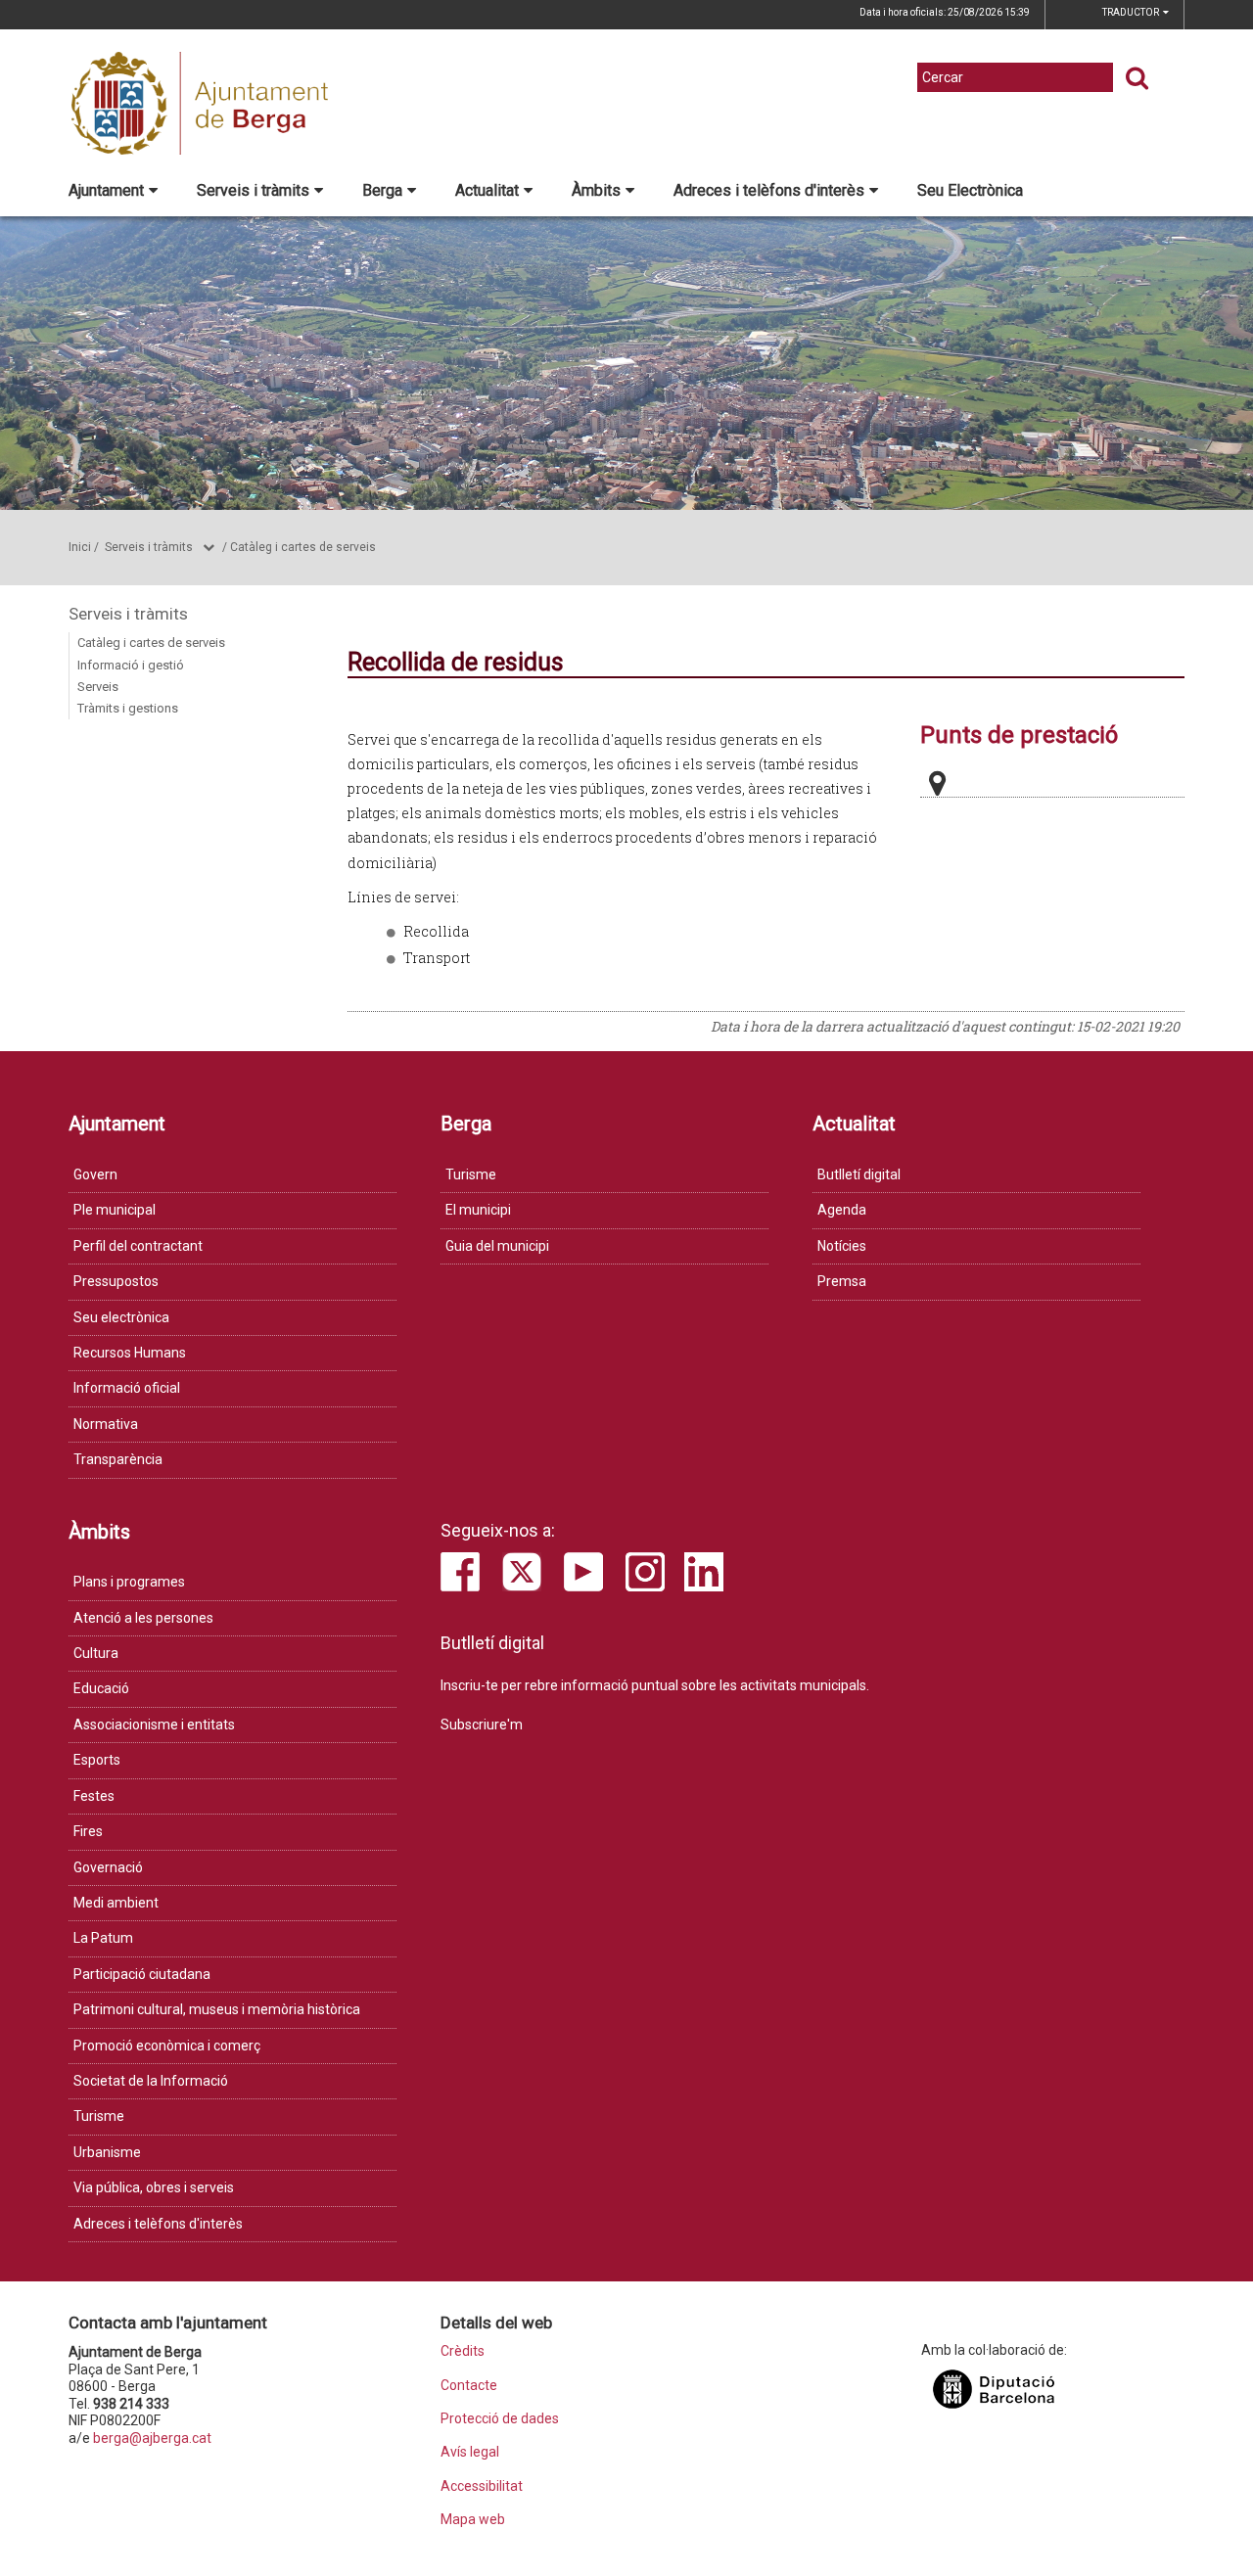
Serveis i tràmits (253, 190)
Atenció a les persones (143, 1618)
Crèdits (463, 2351)
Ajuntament (106, 190)
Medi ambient (116, 1903)
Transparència (118, 1459)
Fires (88, 1831)
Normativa (106, 1424)
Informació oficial (127, 1388)
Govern (95, 1174)
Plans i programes (129, 1582)
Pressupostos (116, 1281)
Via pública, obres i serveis (154, 2187)
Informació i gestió (131, 665)
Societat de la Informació (151, 2081)
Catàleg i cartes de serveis (303, 547)
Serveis (98, 687)
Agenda (842, 1210)
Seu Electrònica (970, 190)
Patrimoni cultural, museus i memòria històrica (217, 2009)
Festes (94, 1796)
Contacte (469, 2386)
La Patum (103, 1938)
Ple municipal (115, 1210)
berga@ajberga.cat (152, 2438)
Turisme (471, 1174)
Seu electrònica (121, 1317)
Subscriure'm (482, 1725)
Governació (108, 1867)
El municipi (478, 1210)
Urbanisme (107, 2152)
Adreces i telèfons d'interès (769, 190)
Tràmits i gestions (128, 708)
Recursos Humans (130, 1353)
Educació (101, 1688)
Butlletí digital (859, 1174)
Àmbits (596, 190)
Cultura (96, 1653)
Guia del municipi (497, 1246)
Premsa (842, 1281)
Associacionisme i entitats (154, 1725)
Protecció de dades (500, 2419)
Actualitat (487, 190)
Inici (80, 547)
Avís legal (470, 2452)
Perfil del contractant (138, 1246)
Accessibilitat (482, 2486)
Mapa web (473, 2520)
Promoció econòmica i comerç (167, 2046)
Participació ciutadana (142, 1974)
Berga (382, 190)
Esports (97, 1760)
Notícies (842, 1246)
